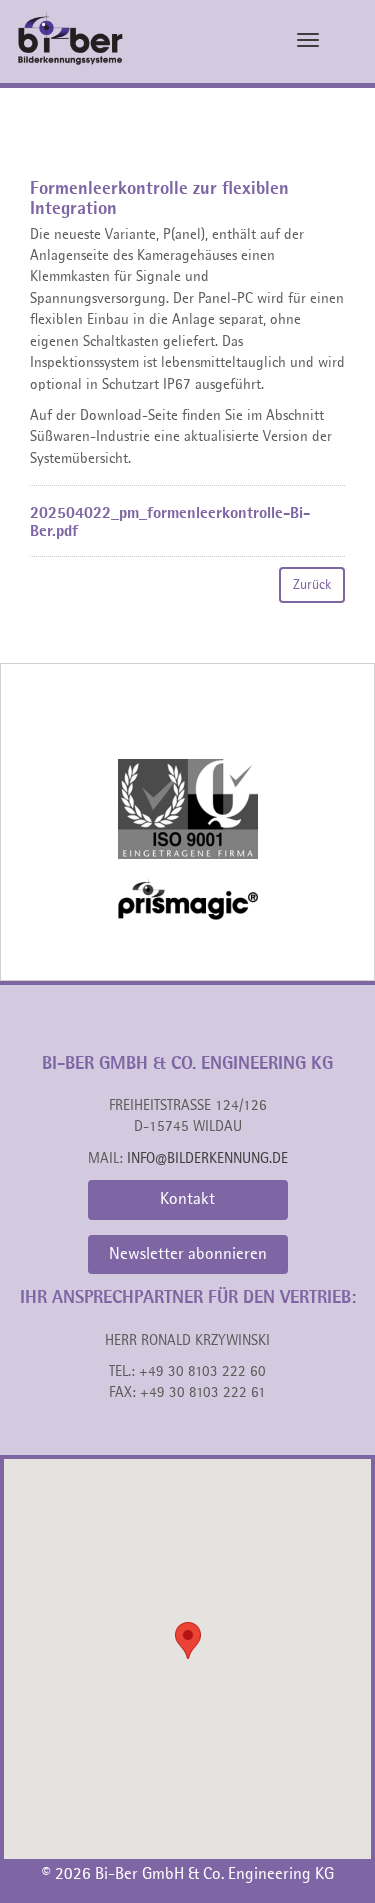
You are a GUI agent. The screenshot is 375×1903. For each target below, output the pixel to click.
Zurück (312, 585)
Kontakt (187, 1199)
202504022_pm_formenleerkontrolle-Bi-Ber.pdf (170, 523)
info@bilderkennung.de (207, 1159)
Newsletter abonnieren (188, 1254)
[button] (188, 1640)
